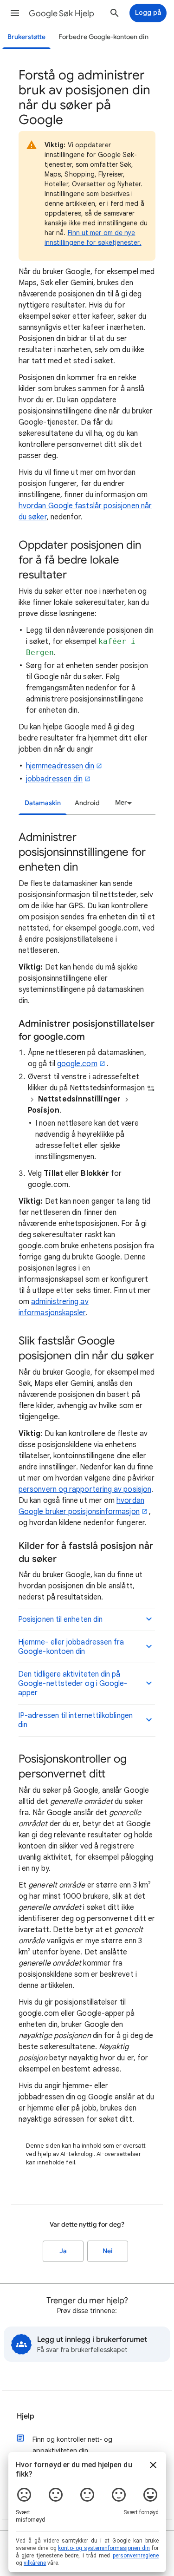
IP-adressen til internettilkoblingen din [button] (75, 1720)
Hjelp (26, 2416)
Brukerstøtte (26, 37)
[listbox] (122, 803)
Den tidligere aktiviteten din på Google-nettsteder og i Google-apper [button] (73, 1684)
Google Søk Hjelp (61, 13)
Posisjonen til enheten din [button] (60, 1619)
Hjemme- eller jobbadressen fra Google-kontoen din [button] (71, 1647)
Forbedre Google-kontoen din (103, 37)
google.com (77, 1064)
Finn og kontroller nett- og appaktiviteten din (72, 2445)
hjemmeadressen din (60, 766)
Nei (108, 2251)
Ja (63, 2251)
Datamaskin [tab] (43, 803)
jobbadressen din (54, 779)
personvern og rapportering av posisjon (85, 1489)
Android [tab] (87, 803)
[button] (15, 13)
